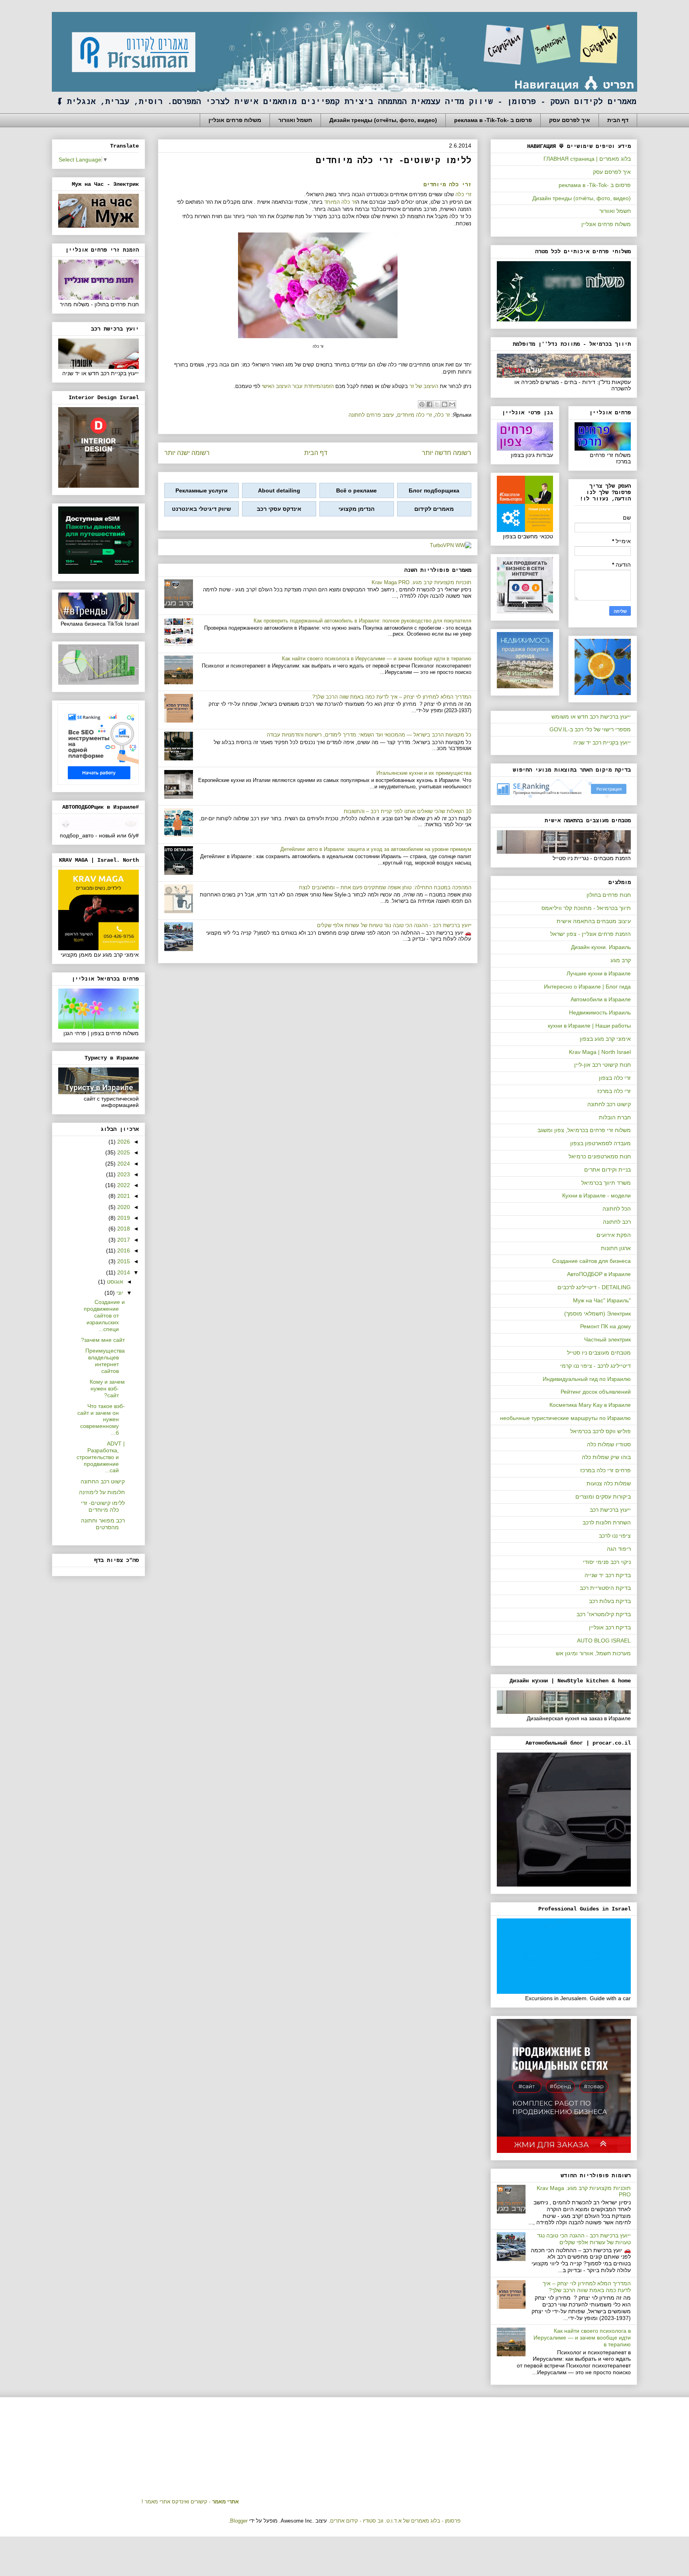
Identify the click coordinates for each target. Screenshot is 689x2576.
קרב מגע (621, 960)
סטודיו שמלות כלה (609, 1444)
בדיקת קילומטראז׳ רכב (604, 1614)
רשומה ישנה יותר (187, 453)
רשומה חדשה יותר (447, 453)
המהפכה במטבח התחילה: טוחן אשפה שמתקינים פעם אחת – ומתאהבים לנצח (385, 887)
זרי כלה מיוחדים (447, 185)
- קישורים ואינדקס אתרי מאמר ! (190, 2502)
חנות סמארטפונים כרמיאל (600, 1156)
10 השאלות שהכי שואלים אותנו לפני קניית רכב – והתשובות (407, 811)
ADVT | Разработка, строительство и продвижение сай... (101, 1457)
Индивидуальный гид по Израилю (587, 1379)
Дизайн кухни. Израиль (601, 947)
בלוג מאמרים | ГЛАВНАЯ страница (587, 159)
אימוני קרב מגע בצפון (605, 1039)
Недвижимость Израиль (600, 1012)
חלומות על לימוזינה (102, 1492)
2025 (123, 1152)
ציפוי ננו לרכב (615, 1536)
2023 (123, 1174)
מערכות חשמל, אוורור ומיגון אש (593, 1653)
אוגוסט (114, 1282)
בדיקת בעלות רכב (610, 1601)
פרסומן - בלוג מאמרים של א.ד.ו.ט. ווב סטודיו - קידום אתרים (395, 2521)
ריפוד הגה (619, 1549)
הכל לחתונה (617, 1209)
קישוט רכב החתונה (103, 1481)
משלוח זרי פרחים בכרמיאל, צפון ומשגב (584, 1130)
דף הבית (618, 120)
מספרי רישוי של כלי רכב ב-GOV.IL (590, 729)
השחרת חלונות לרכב (607, 1522)
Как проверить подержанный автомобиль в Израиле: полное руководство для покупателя (362, 621)
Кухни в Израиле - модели (596, 1195)
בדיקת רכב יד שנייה (608, 1575)
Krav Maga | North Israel (600, 1052)
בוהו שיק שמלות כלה (606, 1457)
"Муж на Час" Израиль (602, 1300)
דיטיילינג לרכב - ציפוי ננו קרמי (595, 1366)
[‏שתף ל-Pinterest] (422, 404)
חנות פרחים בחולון (609, 895)
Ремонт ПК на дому (605, 1326)
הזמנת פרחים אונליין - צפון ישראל (591, 934)
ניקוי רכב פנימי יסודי (607, 1562)
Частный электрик (607, 1339)
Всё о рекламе (356, 490)
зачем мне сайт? (103, 1340)
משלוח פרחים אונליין (235, 120)
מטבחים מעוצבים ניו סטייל (599, 1353)
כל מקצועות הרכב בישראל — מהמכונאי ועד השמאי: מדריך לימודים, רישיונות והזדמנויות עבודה (369, 735)
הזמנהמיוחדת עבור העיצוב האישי (298, 386)
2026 (123, 1142)
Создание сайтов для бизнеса (592, 1261)
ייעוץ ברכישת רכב (610, 1510)
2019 (123, 1218)
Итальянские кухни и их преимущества (424, 773)
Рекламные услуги (202, 490)
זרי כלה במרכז (614, 1091)
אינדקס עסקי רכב (279, 509)
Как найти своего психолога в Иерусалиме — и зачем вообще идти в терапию (377, 659)
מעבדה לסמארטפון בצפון (600, 1143)
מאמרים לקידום (434, 509)
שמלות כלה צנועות (609, 1483)
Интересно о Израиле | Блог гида (587, 987)
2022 (123, 1185)
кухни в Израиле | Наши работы (589, 1026)
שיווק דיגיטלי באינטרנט (201, 509)
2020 (123, 1207)
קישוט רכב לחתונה (609, 1104)
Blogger (239, 2521)
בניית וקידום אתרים (607, 1170)
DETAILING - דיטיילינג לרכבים (594, 1287)
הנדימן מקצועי (356, 509)
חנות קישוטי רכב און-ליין (602, 1065)
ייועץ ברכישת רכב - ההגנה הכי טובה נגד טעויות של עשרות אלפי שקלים (394, 925)
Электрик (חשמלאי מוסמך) (597, 1314)
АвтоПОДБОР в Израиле (599, 1274)
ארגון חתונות (616, 1248)
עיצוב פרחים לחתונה (371, 415)
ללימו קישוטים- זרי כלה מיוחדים (103, 1506)
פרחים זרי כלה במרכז (605, 1470)
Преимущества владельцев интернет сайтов (105, 1361)
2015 (123, 1261)
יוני (119, 1293)
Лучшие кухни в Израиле (599, 973)
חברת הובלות (615, 1117)
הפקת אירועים (614, 1235)
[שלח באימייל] (452, 404)
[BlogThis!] (445, 404)
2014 (123, 1272)
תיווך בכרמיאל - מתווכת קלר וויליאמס (586, 908)
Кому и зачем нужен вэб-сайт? (107, 1388)
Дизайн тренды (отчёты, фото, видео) (383, 120)
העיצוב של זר (424, 386)
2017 (123, 1240)
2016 (123, 1251)
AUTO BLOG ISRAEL (604, 1641)
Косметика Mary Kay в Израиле (590, 1405)
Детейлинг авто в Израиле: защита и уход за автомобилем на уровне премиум (376, 849)
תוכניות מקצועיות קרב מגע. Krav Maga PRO (421, 582)
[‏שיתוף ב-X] (437, 404)
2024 (123, 1164)
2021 (123, 1196)
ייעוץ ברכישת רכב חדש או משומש (591, 717)
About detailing (279, 490)
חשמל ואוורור (295, 120)
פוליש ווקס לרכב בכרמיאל (600, 1431)
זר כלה (442, 415)
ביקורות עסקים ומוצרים (603, 1497)
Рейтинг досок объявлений (596, 1392)
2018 (123, 1229)
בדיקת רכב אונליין (610, 1627)
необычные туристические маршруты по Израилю (565, 1418)
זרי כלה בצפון (615, 1078)
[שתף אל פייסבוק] (429, 404)
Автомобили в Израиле (601, 999)
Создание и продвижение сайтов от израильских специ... (104, 1315)
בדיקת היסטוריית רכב (605, 1588)
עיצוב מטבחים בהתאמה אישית (594, 921)
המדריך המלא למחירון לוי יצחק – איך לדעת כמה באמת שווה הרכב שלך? (392, 697)
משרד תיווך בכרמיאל (606, 1183)
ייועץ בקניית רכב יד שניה (602, 742)
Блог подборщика (434, 490)
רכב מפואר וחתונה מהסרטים (103, 1524)
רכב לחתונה (617, 1222)
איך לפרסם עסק (570, 120)
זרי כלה (463, 194)
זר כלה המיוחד (340, 202)
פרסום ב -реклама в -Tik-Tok (493, 120)
